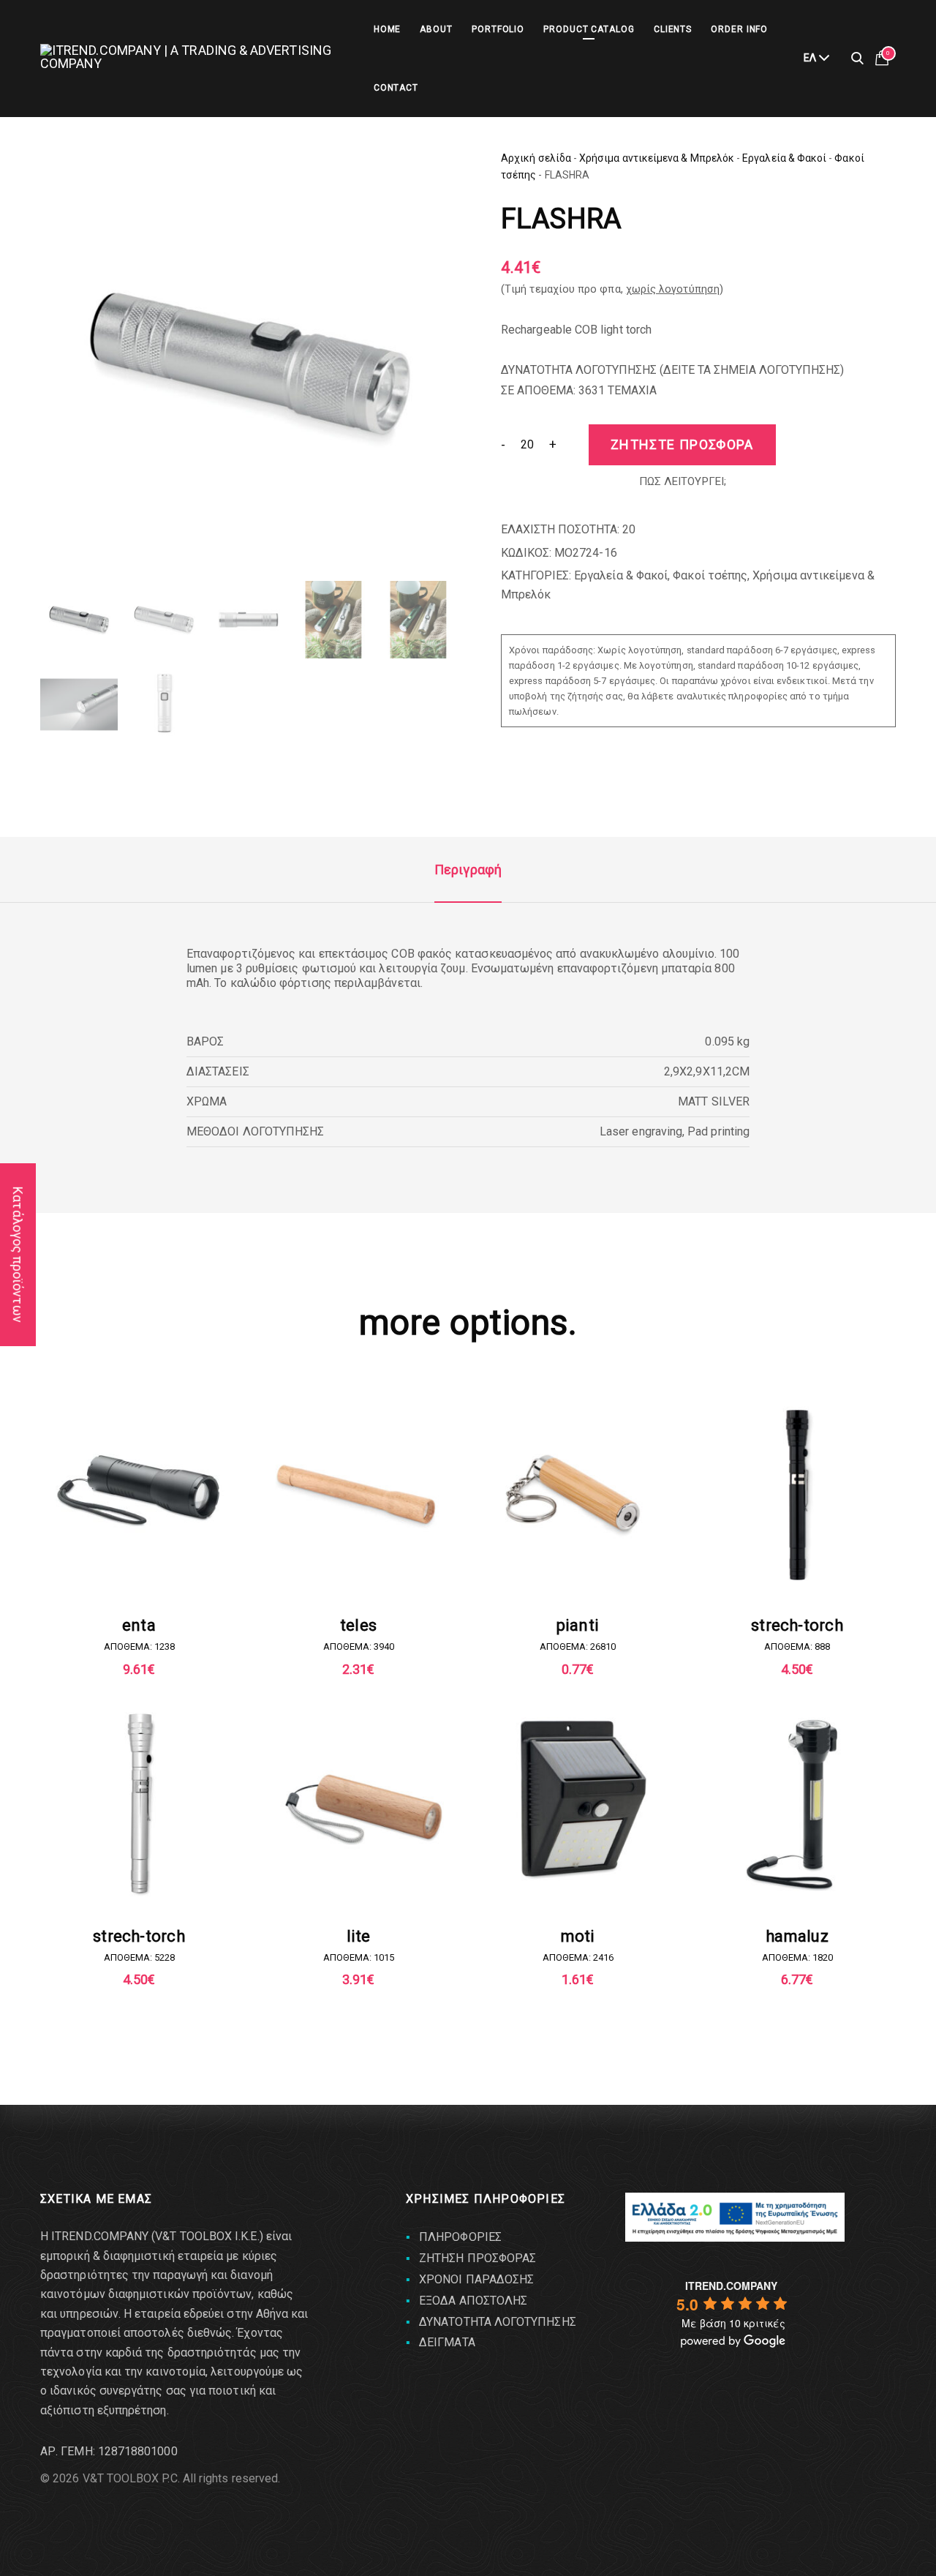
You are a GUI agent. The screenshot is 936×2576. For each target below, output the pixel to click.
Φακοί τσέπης (710, 575)
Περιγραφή (468, 870)
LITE (359, 1936)
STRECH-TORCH (797, 1625)
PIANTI (578, 1625)
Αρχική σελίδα (536, 158)
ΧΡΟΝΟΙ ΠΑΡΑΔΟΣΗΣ (476, 2279)
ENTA (139, 1625)
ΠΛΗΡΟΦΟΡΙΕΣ (460, 2237)
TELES (358, 1625)
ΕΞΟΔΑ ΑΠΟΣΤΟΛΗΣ (473, 2301)
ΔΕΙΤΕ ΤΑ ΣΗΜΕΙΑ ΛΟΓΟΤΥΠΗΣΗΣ (752, 370)
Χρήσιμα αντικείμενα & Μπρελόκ (657, 158)
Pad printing (718, 1131)
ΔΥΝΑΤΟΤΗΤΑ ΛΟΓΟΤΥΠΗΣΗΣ (498, 2322)
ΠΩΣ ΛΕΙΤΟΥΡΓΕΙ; (683, 481)
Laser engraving (641, 1131)
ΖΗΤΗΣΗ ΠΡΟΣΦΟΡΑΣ (478, 2258)
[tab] (468, 870)
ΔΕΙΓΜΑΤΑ (447, 2342)
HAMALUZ (797, 1936)
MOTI (578, 1936)
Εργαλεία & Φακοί (784, 158)
